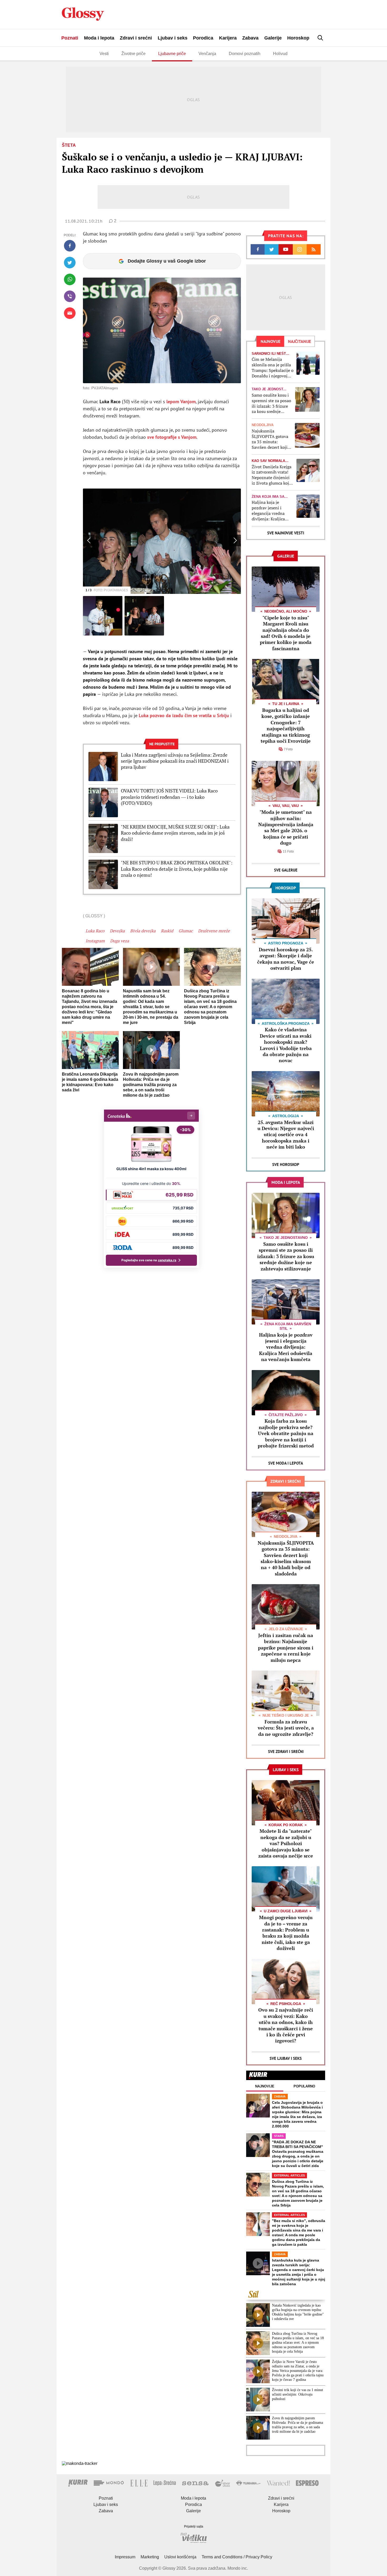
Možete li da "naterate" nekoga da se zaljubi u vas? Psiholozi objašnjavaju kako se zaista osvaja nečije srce (286, 1843)
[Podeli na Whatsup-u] (70, 279)
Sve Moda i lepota (286, 1463)
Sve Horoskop (286, 1164)
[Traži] (320, 38)
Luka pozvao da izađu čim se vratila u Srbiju (183, 715)
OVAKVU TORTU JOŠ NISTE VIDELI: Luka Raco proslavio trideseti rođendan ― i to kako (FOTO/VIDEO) (169, 797)
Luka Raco (95, 931)
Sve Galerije (286, 870)
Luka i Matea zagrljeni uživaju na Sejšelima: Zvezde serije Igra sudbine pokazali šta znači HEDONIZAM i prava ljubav (175, 761)
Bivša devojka (143, 931)
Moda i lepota (99, 38)
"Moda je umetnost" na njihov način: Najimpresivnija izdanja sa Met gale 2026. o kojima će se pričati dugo (286, 827)
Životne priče (133, 54)
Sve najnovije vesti (286, 533)
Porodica (203, 38)
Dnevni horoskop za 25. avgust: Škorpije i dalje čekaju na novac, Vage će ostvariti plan (286, 959)
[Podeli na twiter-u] (70, 263)
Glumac (186, 931)
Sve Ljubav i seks (286, 2058)
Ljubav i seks (173, 38)
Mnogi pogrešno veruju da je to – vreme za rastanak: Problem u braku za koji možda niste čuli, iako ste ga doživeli (286, 1933)
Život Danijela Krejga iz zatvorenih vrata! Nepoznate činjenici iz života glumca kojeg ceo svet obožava (272, 475)
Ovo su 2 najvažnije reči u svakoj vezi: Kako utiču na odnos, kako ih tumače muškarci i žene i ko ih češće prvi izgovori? (286, 2025)
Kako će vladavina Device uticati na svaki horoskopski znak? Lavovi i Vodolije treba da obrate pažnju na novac (286, 1045)
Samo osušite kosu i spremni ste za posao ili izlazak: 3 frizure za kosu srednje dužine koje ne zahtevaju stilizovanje (271, 403)
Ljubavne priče (172, 54)
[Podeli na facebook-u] (70, 246)
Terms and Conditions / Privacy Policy (237, 2557)
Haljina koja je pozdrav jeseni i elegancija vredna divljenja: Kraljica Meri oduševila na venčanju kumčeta (269, 511)
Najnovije (265, 2086)
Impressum (125, 2557)
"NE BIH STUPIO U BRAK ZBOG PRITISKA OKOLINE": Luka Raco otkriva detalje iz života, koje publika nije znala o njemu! (177, 869)
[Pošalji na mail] (70, 313)
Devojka (117, 931)
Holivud (280, 54)
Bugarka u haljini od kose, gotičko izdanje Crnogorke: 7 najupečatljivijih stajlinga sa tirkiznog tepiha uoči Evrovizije (286, 725)
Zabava (250, 38)
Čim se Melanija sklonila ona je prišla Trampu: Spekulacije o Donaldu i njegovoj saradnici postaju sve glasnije (273, 368)
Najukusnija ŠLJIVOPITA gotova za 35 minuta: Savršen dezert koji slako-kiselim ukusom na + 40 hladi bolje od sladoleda (272, 439)
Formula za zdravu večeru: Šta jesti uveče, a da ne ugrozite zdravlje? (286, 1728)
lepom (180, 402)
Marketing (150, 2557)
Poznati (70, 38)
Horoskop (298, 38)
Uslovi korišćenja (180, 2557)
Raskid (167, 931)
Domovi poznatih (245, 54)
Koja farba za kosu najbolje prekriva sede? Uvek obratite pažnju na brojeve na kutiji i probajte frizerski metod (286, 1433)
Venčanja (207, 54)
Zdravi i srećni (136, 38)
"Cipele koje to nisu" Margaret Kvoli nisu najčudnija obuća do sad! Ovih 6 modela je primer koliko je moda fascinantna (286, 633)
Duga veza (120, 941)
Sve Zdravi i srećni (286, 1752)
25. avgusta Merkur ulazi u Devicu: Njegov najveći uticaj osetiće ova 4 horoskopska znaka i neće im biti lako (286, 1135)
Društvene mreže (214, 931)
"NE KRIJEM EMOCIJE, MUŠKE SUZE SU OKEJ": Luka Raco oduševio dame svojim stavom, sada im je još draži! (175, 833)
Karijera (228, 38)
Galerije (273, 38)
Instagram (95, 941)
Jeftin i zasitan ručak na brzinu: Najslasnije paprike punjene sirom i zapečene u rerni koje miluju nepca (286, 1648)
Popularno (304, 2086)
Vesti (104, 54)
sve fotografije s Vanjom (171, 437)
